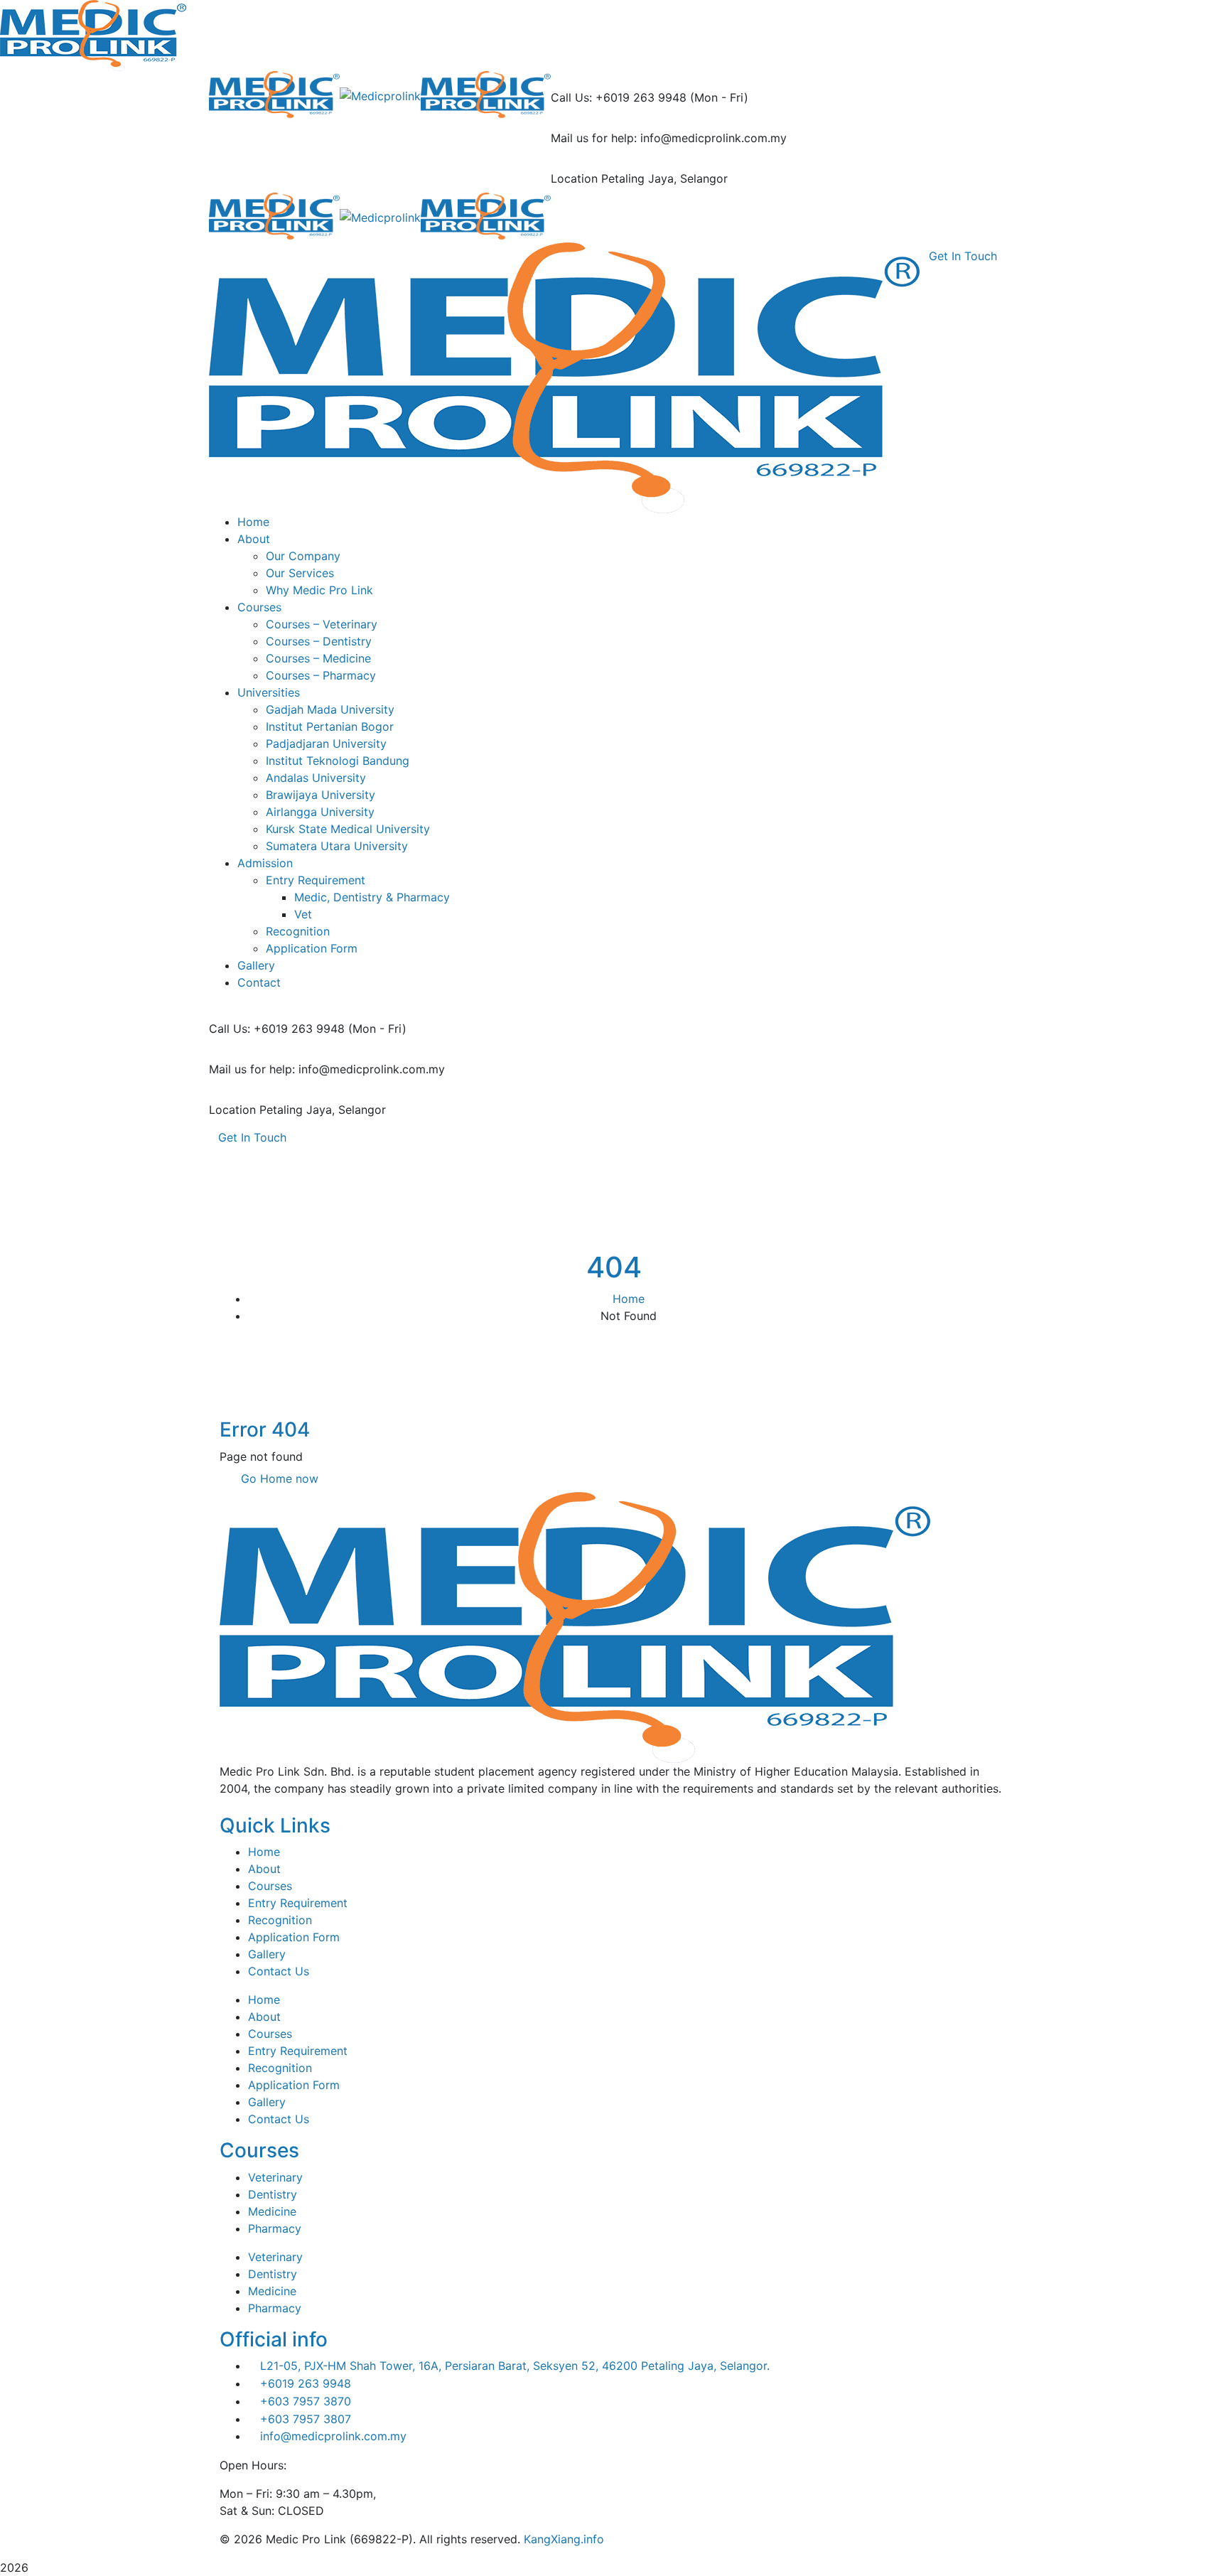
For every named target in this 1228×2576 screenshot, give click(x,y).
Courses (270, 1886)
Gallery (267, 1954)
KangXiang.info (564, 2539)
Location (574, 178)
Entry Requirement (298, 1903)
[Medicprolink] (274, 95)
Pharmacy (275, 2228)
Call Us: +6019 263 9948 (619, 97)
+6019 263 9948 (306, 2383)
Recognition (280, 1920)
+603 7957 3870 (306, 2401)
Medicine (272, 2211)
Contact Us (279, 1971)
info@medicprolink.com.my (333, 2436)
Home (629, 1299)
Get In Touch (252, 1137)
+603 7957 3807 (306, 2419)
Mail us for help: (594, 138)
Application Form (294, 1937)
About (264, 1869)
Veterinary (275, 2177)
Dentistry (273, 2194)
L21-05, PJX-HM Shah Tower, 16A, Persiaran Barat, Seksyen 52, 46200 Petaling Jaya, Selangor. (515, 2366)
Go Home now (278, 1478)
